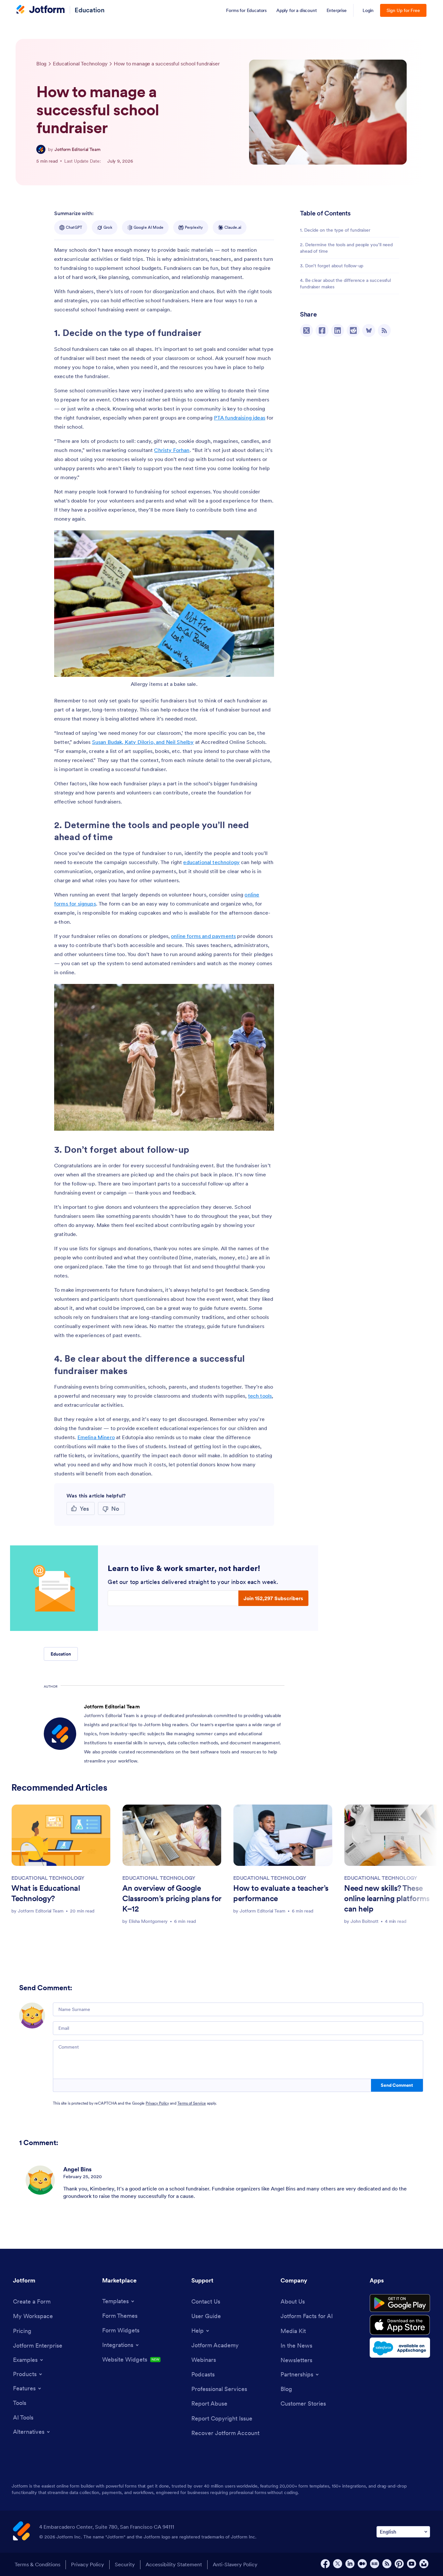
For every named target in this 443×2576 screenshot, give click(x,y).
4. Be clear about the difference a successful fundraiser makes (345, 283)
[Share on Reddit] (353, 330)
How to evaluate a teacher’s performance (281, 1893)
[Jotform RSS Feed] (387, 2564)
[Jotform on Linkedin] (350, 2564)
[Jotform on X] (338, 2564)
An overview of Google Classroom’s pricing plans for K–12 (172, 1898)
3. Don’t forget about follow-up (332, 266)
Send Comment (397, 2085)
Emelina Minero (96, 1437)
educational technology (211, 862)
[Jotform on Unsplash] (424, 2564)
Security (125, 2564)
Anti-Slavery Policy (235, 2564)
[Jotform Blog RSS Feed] (384, 330)
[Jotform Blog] (375, 2564)
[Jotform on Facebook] (325, 2564)
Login (368, 10)
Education (90, 10)
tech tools (260, 1396)
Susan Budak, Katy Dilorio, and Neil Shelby (143, 742)
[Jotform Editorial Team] (41, 149)
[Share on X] (306, 330)
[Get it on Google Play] (400, 2303)
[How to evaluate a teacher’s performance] (283, 1835)
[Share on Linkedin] (338, 330)
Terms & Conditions (37, 2564)
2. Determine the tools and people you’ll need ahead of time (346, 248)
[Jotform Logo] (41, 10)
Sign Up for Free (403, 10)
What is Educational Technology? (46, 1893)
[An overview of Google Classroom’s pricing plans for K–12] (172, 1835)
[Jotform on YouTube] (412, 2564)
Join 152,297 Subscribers (273, 1598)
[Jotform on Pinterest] (399, 2564)
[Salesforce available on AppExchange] (400, 2348)
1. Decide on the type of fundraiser (335, 230)
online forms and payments (203, 936)
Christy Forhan (172, 450)
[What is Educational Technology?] (61, 1835)
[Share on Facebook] (322, 330)
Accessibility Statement (174, 2564)
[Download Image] (264, 667)
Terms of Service (192, 2103)
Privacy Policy (157, 2103)
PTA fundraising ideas (240, 418)
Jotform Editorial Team (78, 149)
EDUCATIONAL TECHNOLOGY (48, 1878)
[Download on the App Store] (400, 2325)
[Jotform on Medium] (362, 2564)
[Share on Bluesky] (369, 330)
